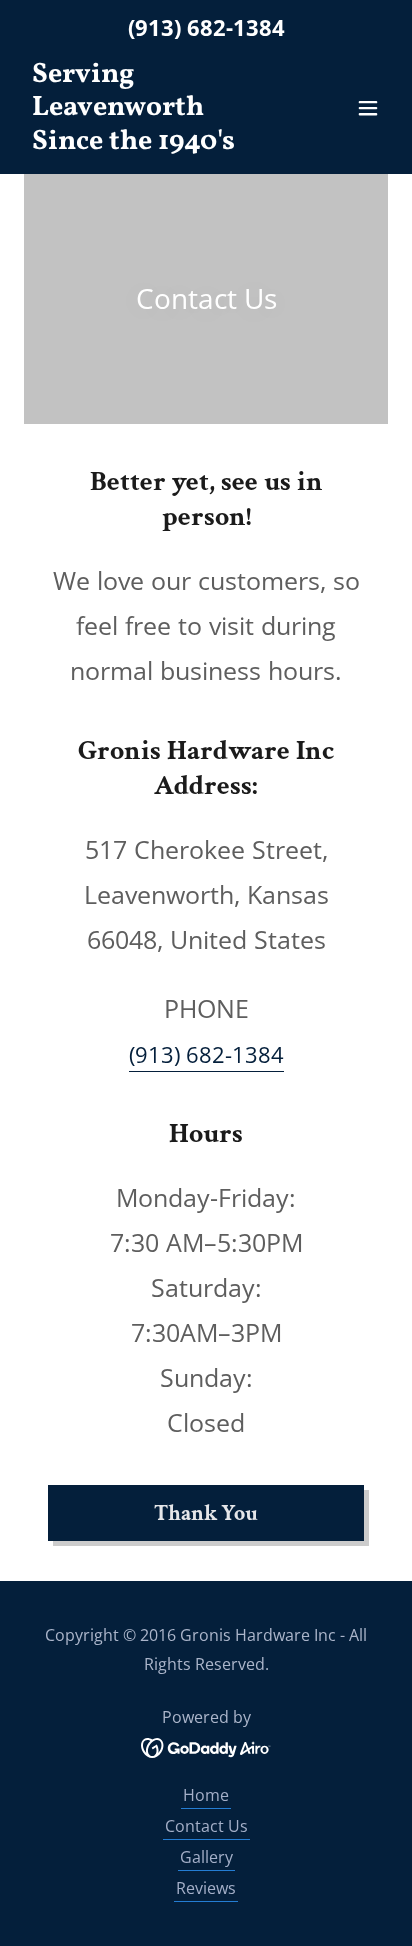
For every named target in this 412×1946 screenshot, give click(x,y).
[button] (368, 108)
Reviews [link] (206, 1888)
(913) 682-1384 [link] (206, 27)
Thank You (206, 1513)
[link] (151, 143)
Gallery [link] (206, 1857)
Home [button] (206, 1795)
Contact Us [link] (206, 1826)
